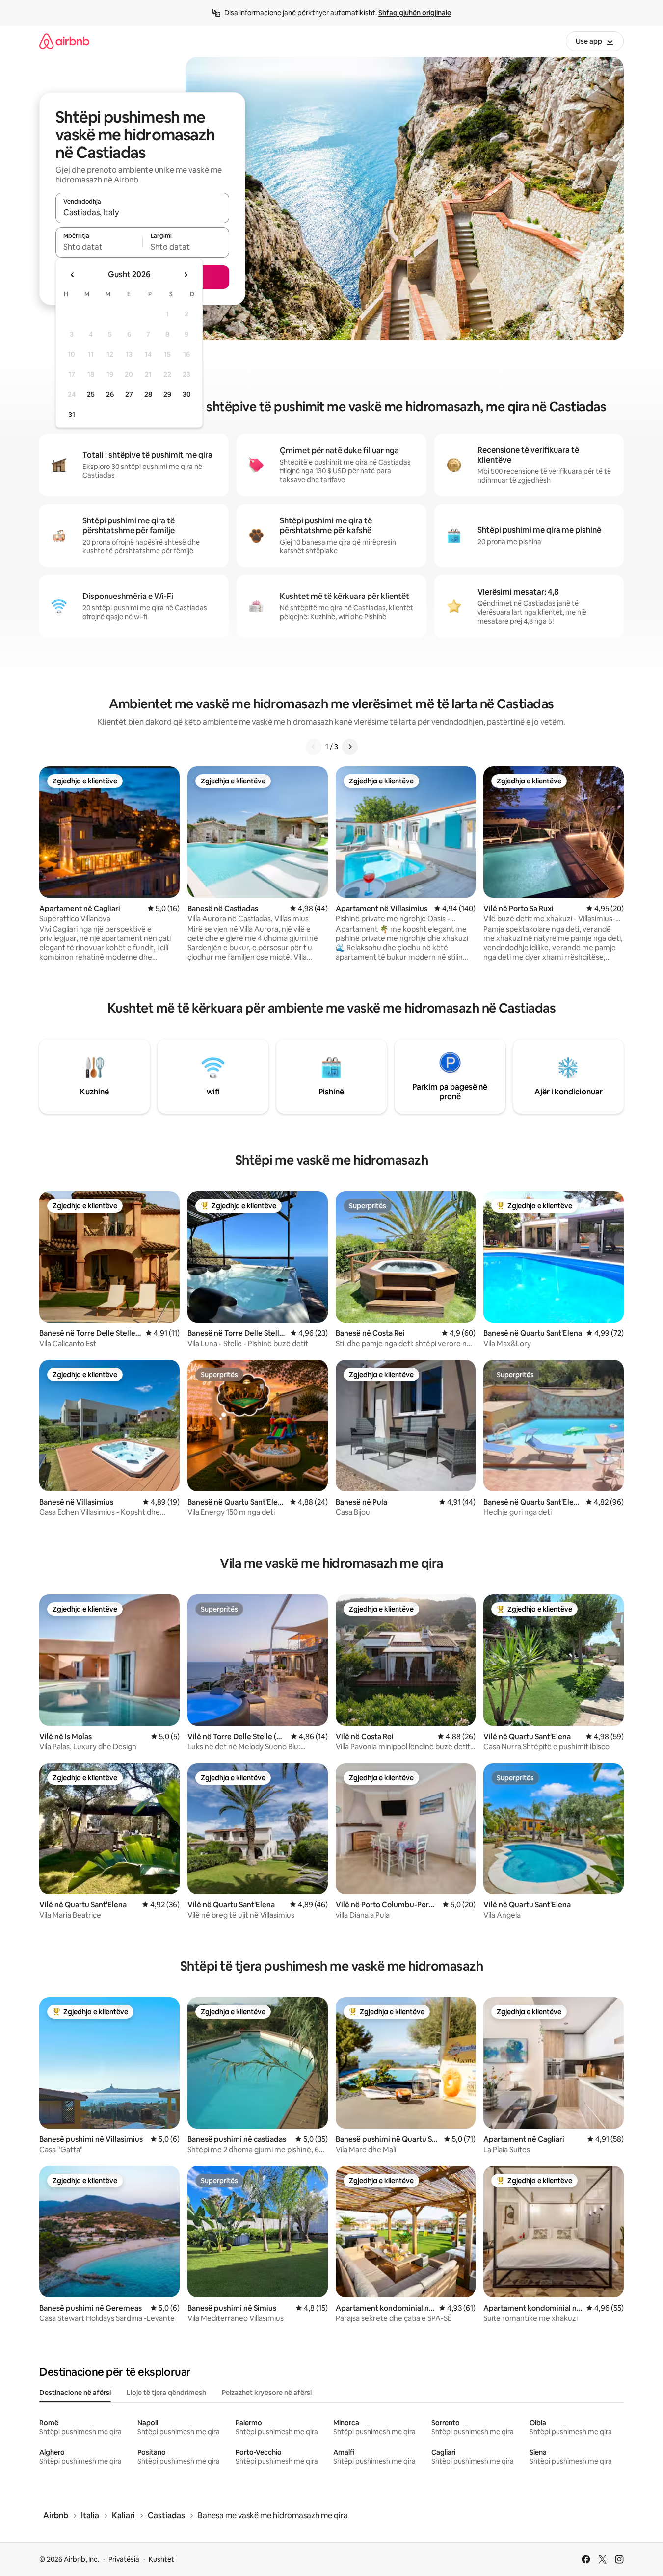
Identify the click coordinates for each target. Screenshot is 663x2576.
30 (187, 394)
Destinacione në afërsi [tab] (75, 2393)
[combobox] (142, 212)
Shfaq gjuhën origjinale (415, 13)
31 (72, 415)
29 (167, 394)
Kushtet (161, 2559)
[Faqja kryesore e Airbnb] (64, 41)
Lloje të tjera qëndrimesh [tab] (166, 2393)
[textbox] (99, 247)
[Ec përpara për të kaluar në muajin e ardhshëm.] (186, 275)
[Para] (350, 747)
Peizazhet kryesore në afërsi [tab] (267, 2393)
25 (91, 394)
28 (148, 394)
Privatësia (124, 2559)
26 (110, 394)
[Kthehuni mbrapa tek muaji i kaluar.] (73, 275)
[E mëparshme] (314, 747)
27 (129, 394)
